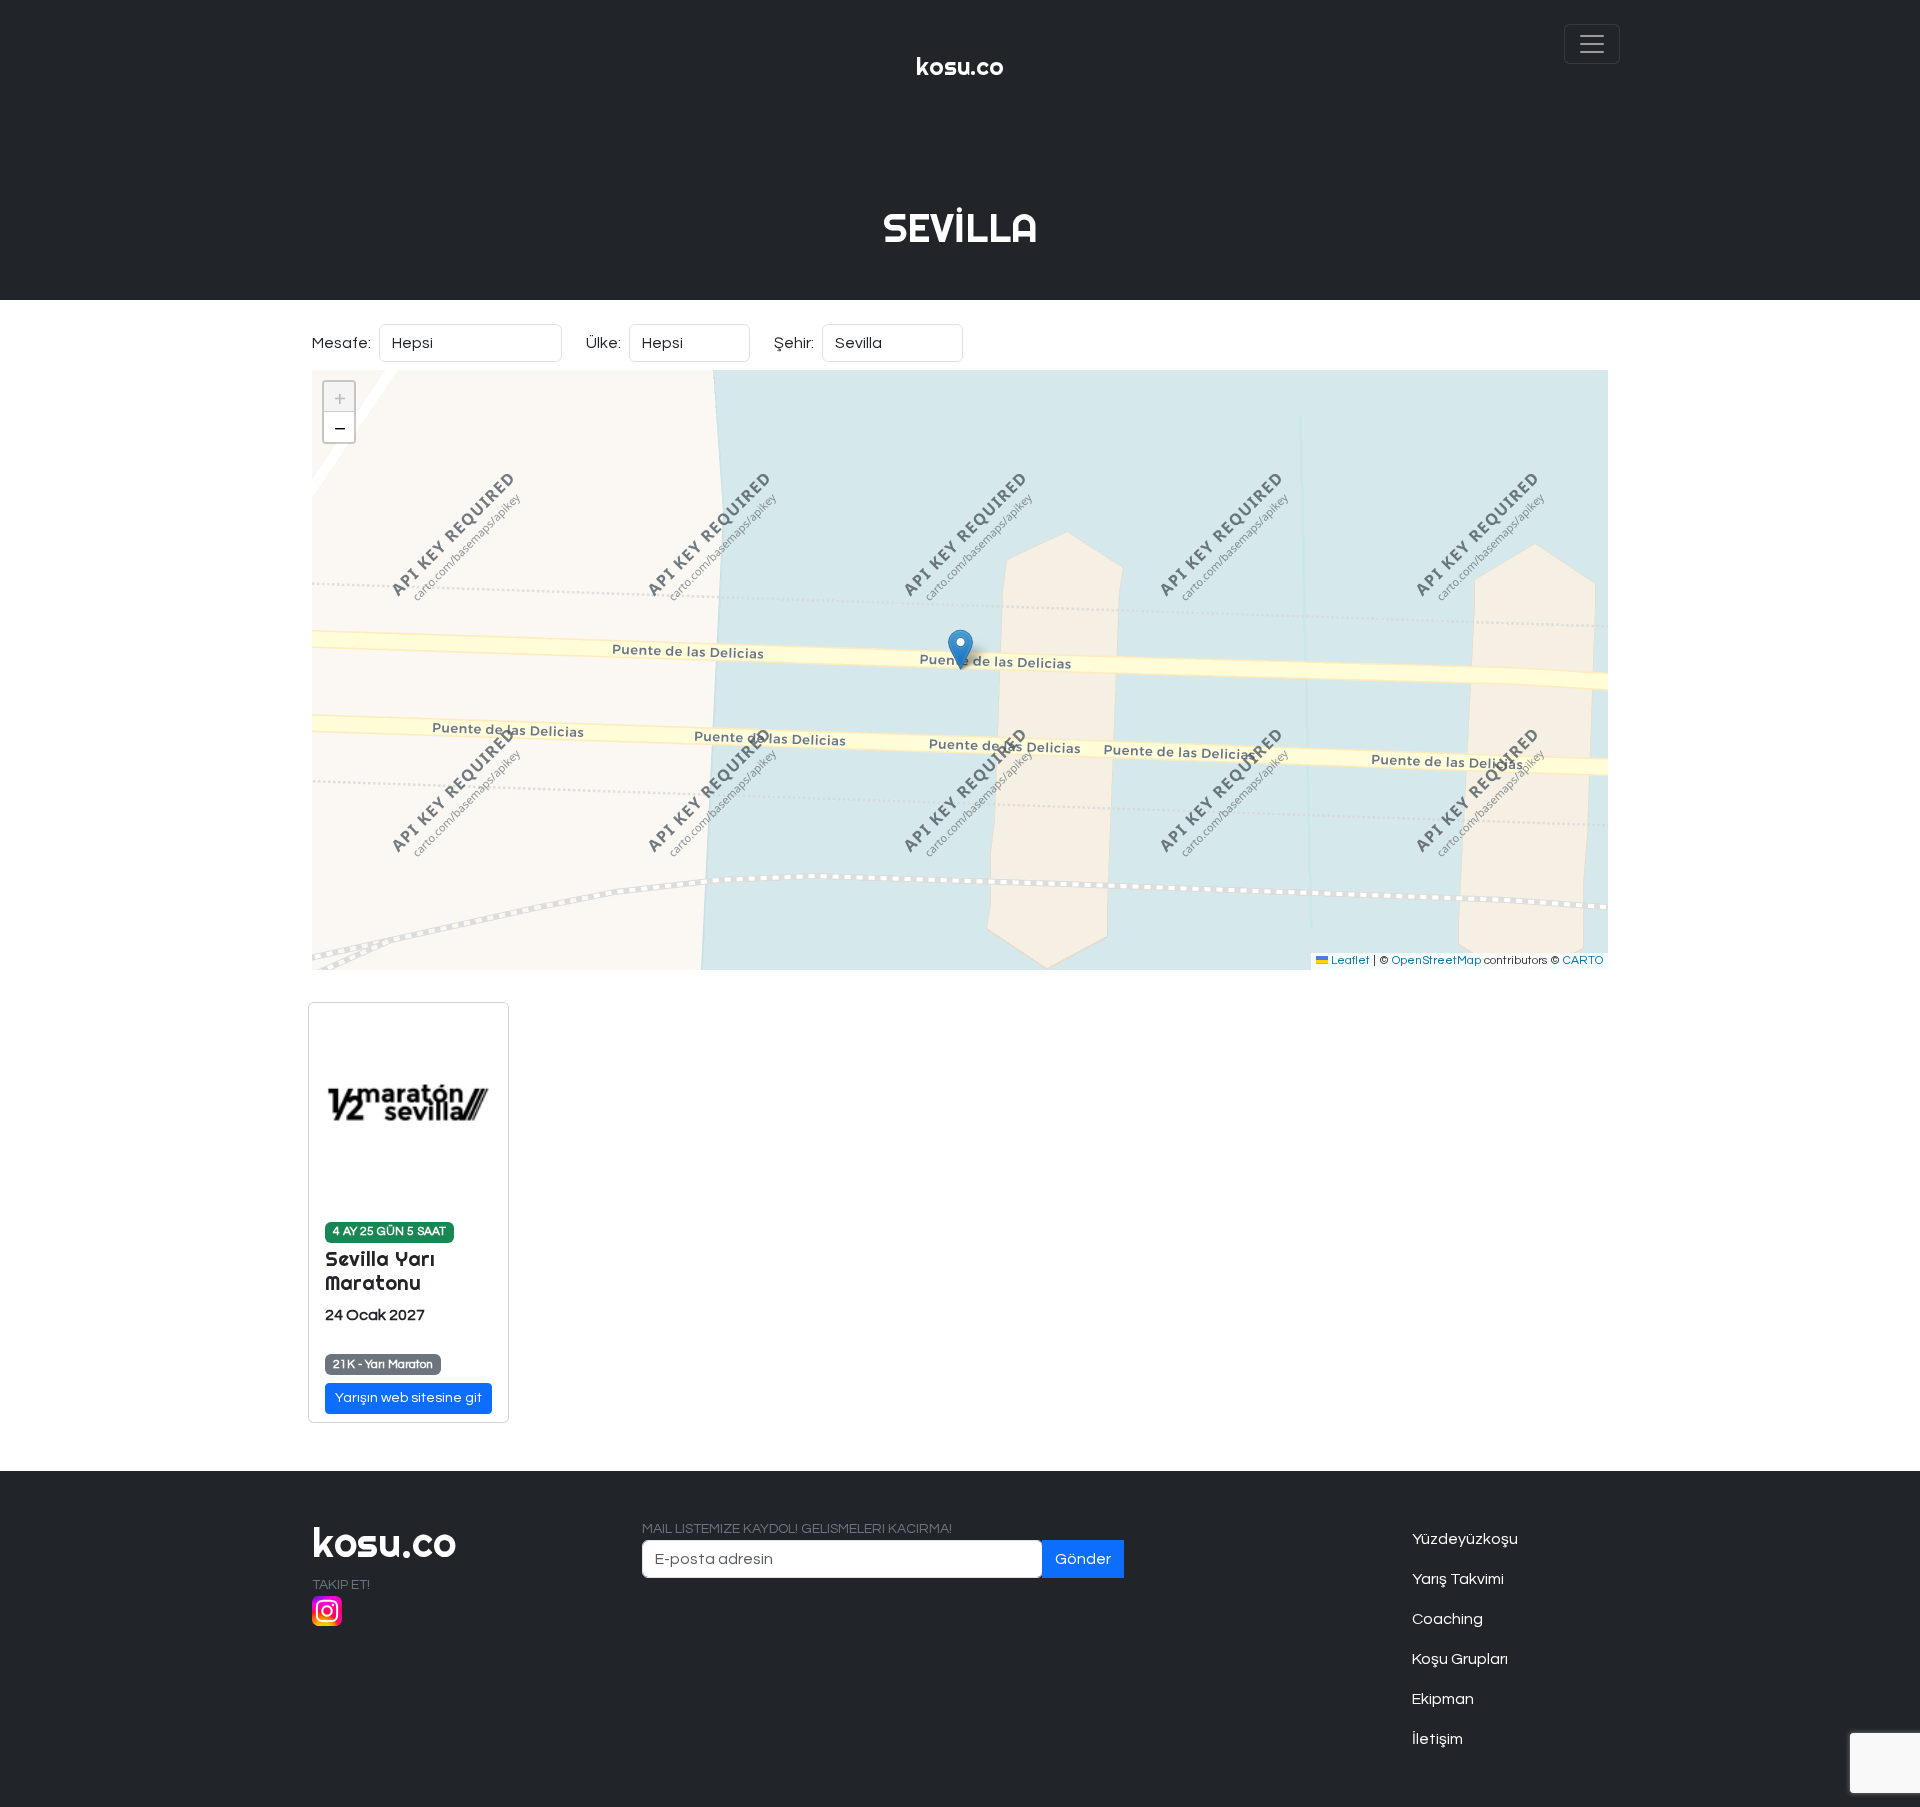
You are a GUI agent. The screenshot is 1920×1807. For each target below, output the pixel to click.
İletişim (1437, 1739)
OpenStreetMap (1436, 960)
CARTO (1583, 960)
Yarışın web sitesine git (408, 1398)
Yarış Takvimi (1458, 1579)
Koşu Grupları (1460, 1659)
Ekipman (1443, 1699)
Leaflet (1349, 960)
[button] (960, 649)
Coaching (1447, 1619)
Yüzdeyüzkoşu (1465, 1539)
